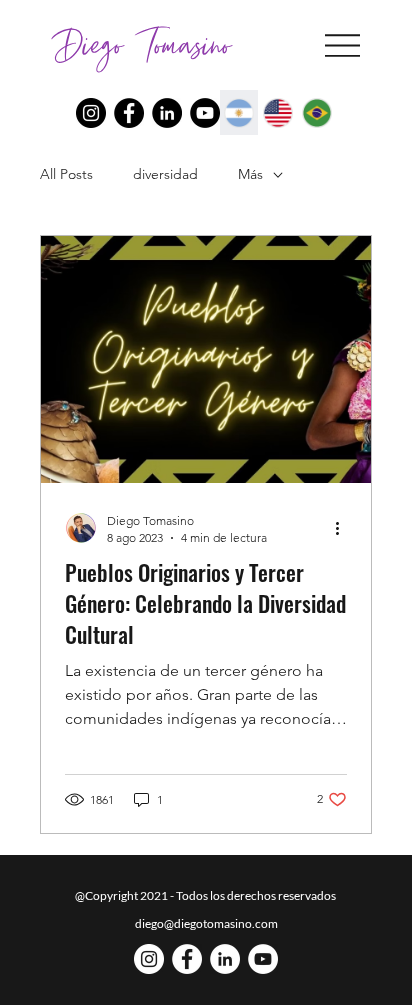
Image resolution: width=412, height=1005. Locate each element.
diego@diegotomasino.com (206, 923)
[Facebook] (129, 113)
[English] (277, 112)
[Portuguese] (316, 112)
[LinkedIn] (167, 113)
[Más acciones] (344, 528)
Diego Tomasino (141, 45)
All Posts (66, 174)
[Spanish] (239, 112)
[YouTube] (205, 113)
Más (250, 174)
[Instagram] (91, 113)
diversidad (165, 174)
